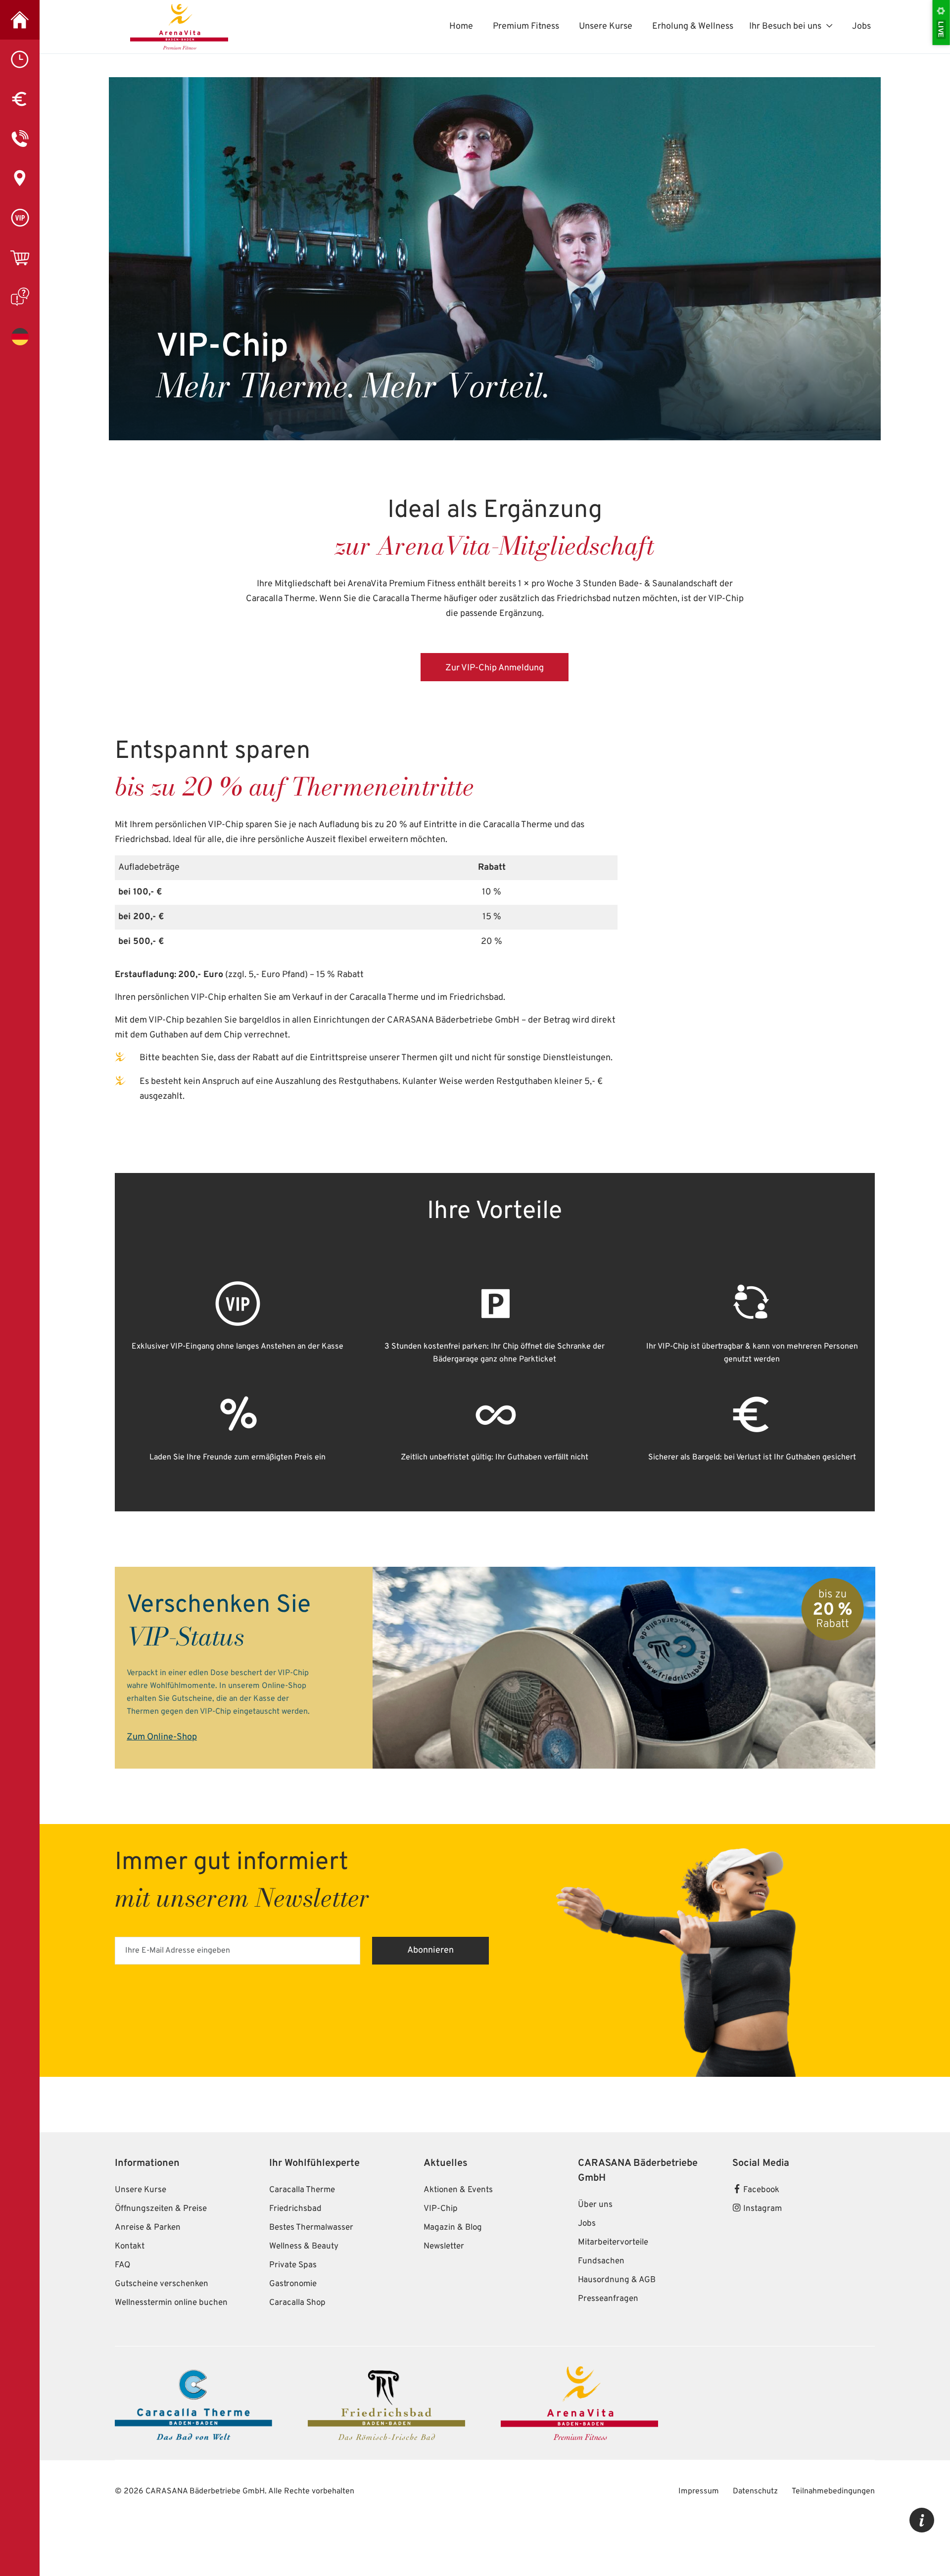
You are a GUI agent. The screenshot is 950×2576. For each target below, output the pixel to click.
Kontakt (130, 2282)
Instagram (761, 2245)
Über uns (595, 2241)
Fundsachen (601, 2297)
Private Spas (293, 2301)
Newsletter (444, 2282)
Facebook (760, 2226)
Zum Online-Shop (162, 1737)
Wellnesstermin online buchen (171, 2339)
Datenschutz (756, 2527)
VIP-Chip (441, 2245)
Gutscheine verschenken (162, 2320)
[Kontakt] (20, 139)
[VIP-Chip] (20, 218)
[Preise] (20, 99)
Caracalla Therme (302, 2226)
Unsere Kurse (606, 26)
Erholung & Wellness (693, 26)
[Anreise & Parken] (20, 178)
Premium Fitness (526, 26)
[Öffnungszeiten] (20, 59)
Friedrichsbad (295, 2245)
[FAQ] (20, 297)
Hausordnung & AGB (617, 2316)
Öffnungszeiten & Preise (161, 2245)
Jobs (861, 26)
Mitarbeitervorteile (613, 2278)
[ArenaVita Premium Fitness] (20, 20)
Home (461, 26)
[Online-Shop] (20, 257)
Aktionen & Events (458, 2226)
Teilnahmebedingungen (833, 2527)
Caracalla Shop (297, 2339)
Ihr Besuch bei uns (785, 26)
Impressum (700, 2527)
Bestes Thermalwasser (311, 2263)
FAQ (122, 2301)
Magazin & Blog (453, 2263)
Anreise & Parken (148, 2263)
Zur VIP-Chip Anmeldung (495, 668)
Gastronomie (293, 2320)
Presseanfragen (608, 2335)
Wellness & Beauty (304, 2282)
